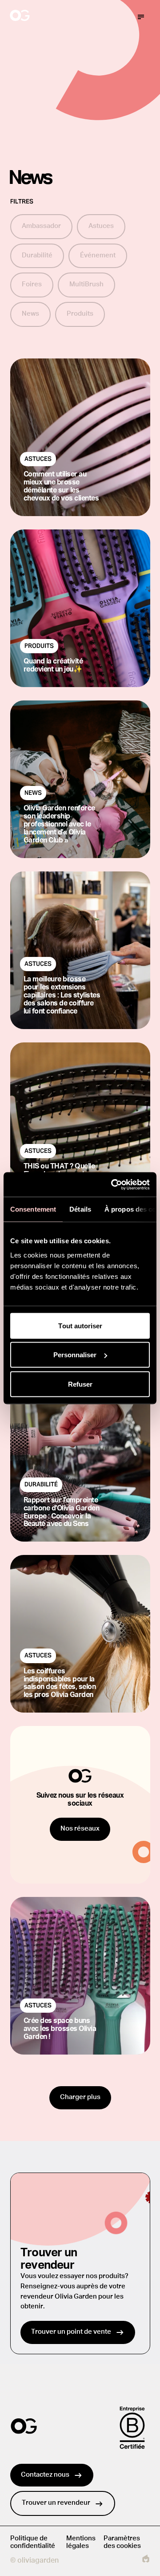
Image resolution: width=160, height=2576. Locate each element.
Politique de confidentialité (33, 2542)
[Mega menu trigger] (141, 17)
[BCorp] (132, 2428)
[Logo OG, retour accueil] (53, 17)
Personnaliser (75, 1355)
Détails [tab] (80, 1209)
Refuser (80, 1384)
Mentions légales (81, 2542)
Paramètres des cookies (122, 2542)
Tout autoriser (80, 1325)
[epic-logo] (146, 2560)
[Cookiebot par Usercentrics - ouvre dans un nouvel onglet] (113, 1184)
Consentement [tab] (33, 1209)
